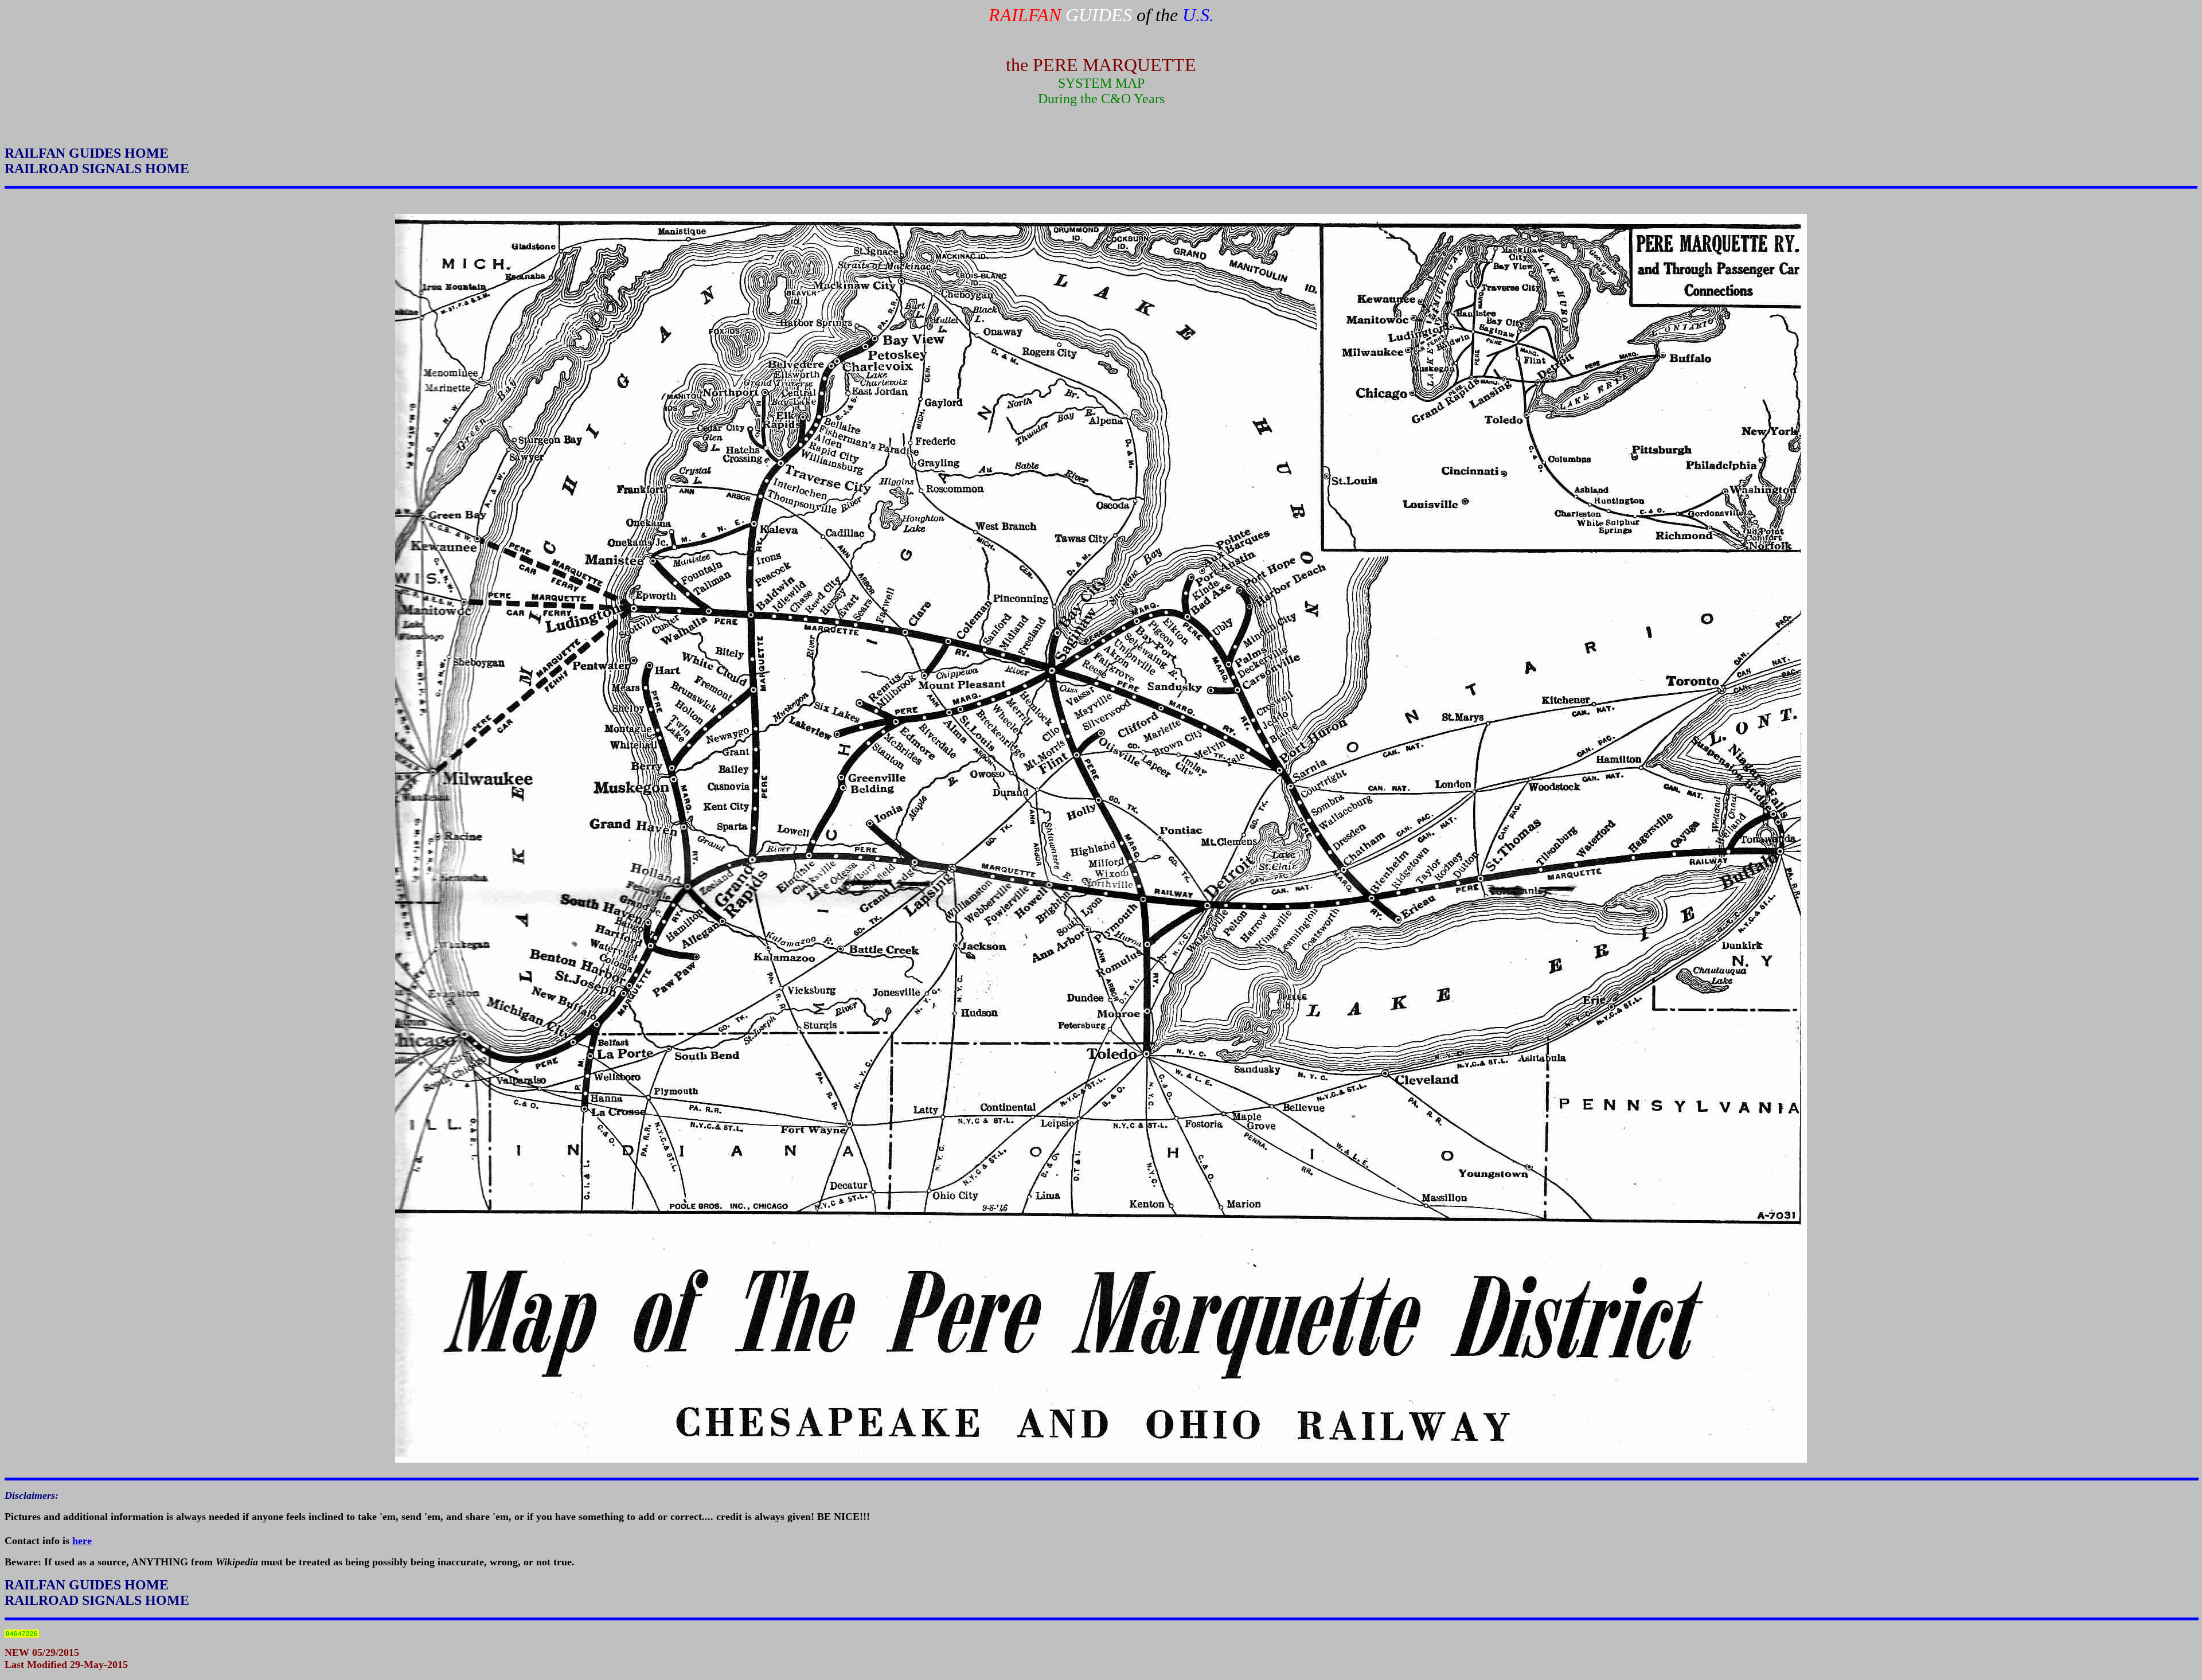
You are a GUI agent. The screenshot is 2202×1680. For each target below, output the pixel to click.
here (82, 1541)
